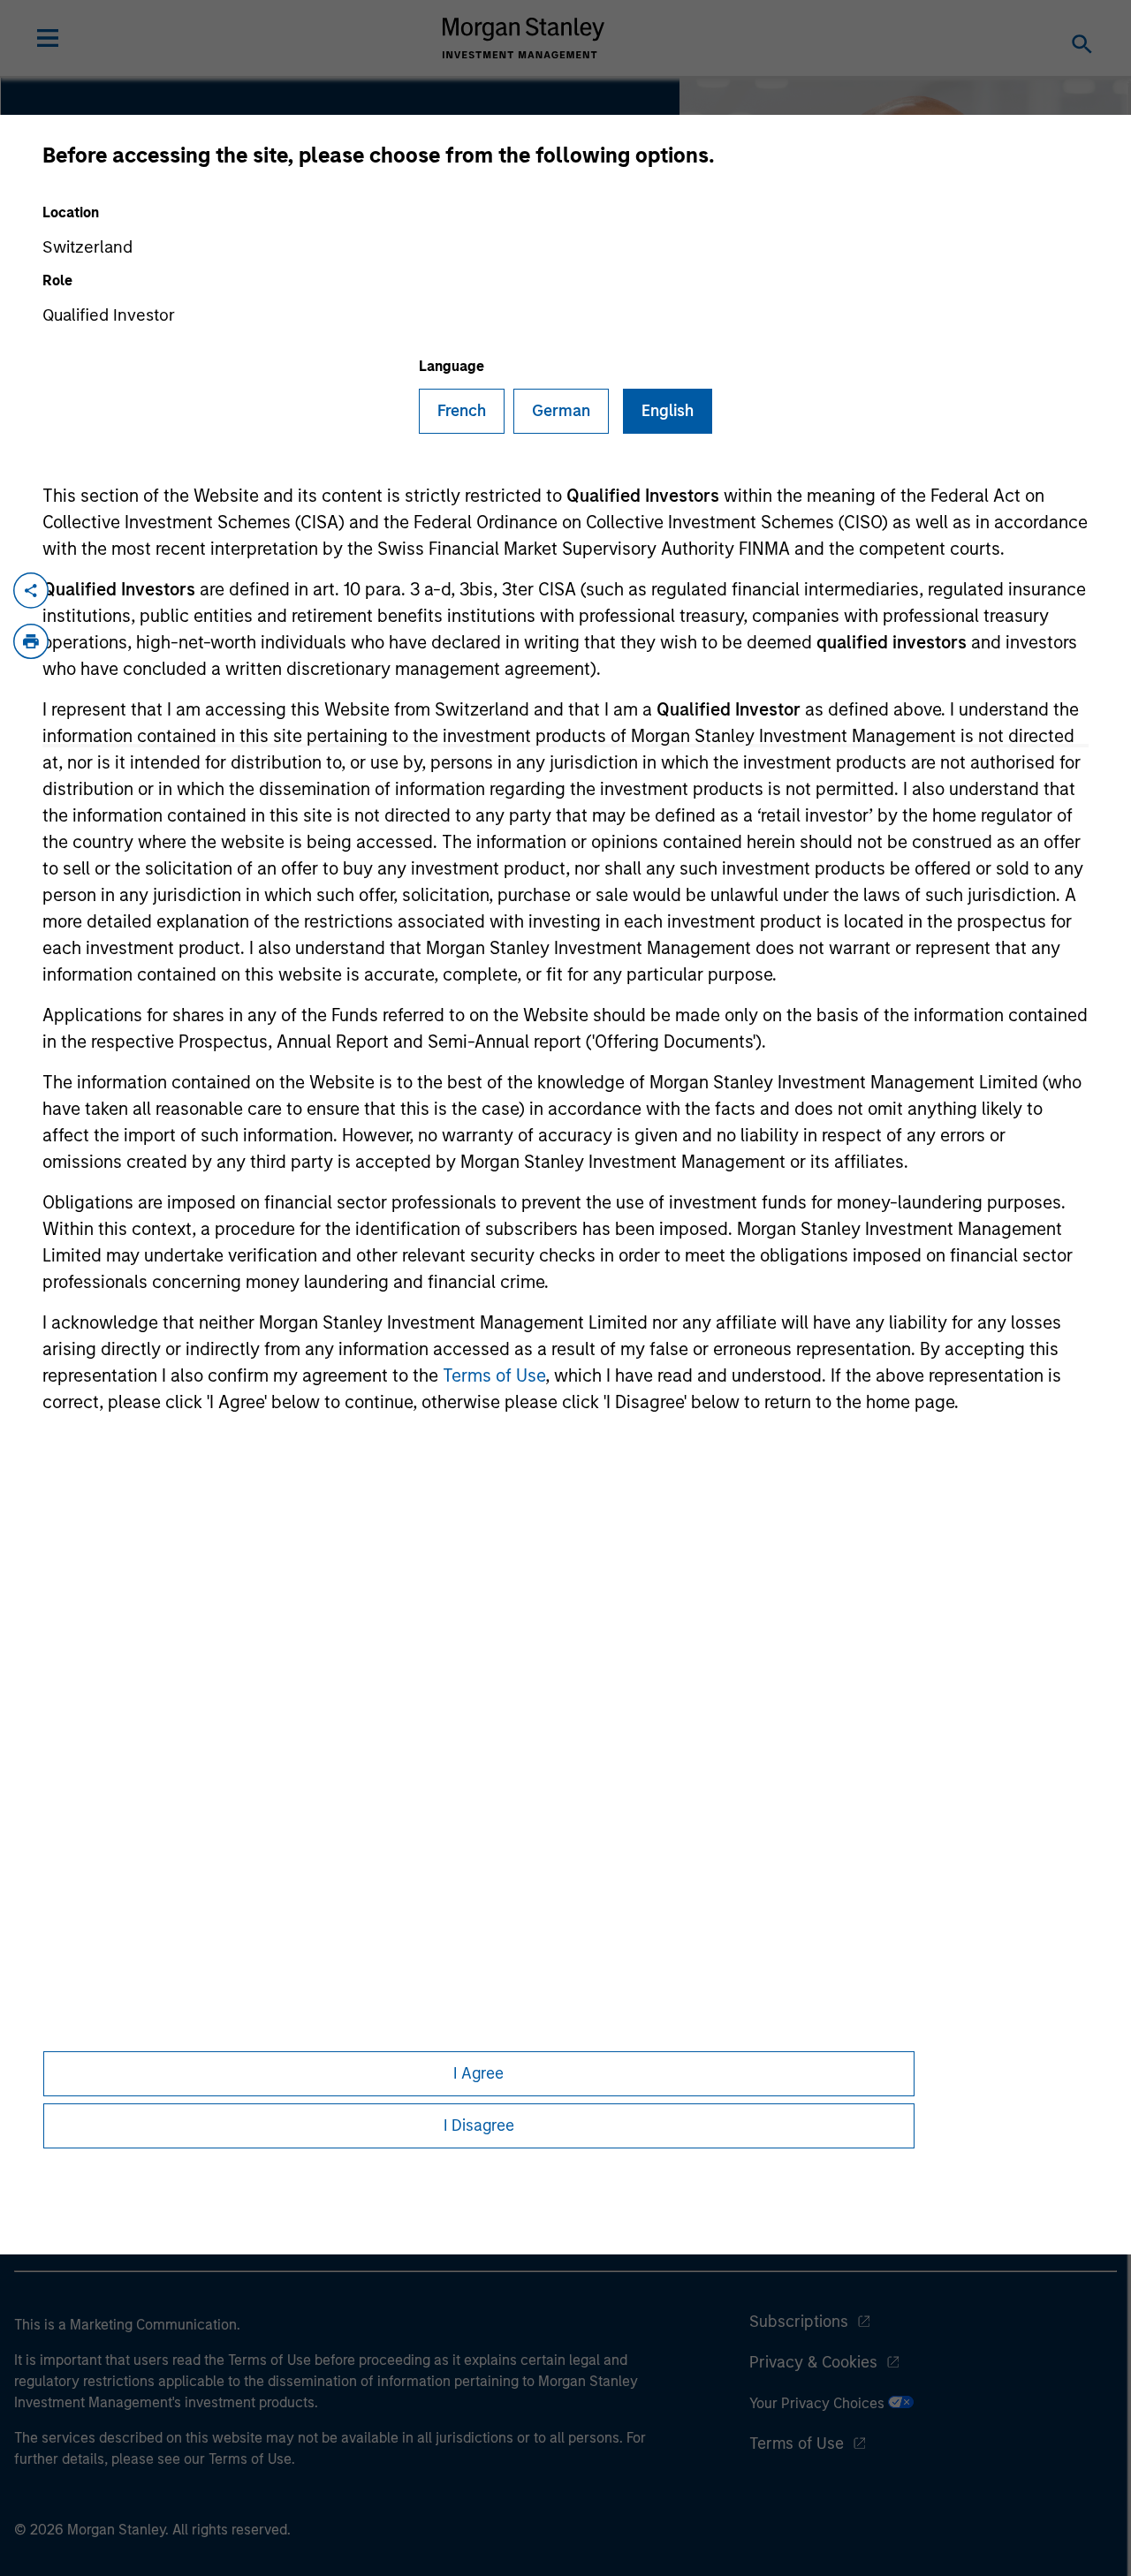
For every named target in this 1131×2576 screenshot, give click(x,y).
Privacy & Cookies (813, 2362)
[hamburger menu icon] (48, 38)
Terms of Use (494, 1375)
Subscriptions (799, 2322)
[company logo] (524, 38)
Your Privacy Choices (819, 2403)
